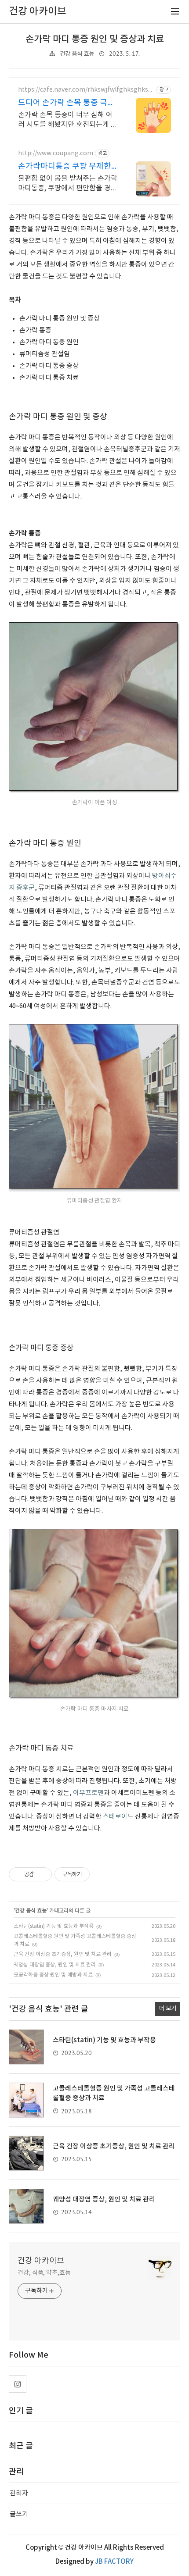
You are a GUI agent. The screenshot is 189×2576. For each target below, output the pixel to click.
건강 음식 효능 (77, 54)
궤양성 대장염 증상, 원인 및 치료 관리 (55, 1965)
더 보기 (168, 2009)
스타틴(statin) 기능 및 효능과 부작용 (54, 1926)
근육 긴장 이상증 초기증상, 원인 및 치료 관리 (63, 1954)
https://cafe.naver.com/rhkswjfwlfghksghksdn (85, 90)
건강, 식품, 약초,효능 (44, 2273)
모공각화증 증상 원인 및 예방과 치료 (53, 1975)
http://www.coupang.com (56, 153)
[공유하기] (42, 1874)
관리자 (19, 2493)
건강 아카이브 (41, 2261)
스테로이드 (118, 1817)
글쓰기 (19, 2514)
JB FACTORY (114, 2562)
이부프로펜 (88, 1793)
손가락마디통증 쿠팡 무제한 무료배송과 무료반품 (65, 167)
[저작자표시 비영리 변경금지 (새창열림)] (102, 1874)
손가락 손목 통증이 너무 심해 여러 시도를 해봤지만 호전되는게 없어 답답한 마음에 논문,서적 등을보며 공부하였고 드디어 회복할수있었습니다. (68, 120)
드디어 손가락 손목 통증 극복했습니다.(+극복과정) (66, 103)
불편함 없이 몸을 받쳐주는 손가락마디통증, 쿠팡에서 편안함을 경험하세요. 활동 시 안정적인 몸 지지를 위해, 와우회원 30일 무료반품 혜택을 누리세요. (68, 184)
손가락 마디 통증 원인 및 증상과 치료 (95, 39)
